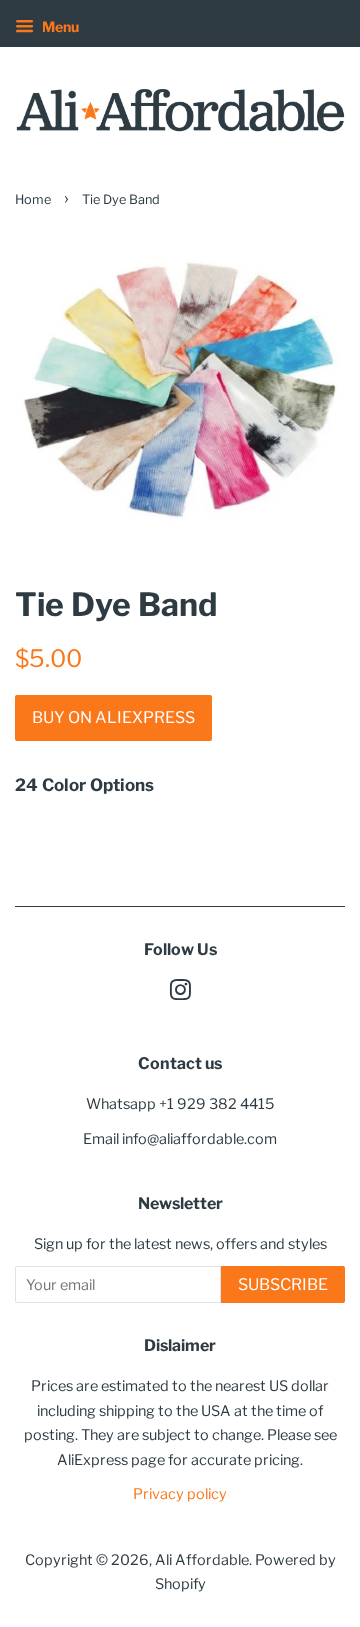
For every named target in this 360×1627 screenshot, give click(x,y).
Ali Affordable (202, 1560)
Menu (59, 26)
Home (33, 199)
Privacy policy (180, 1494)
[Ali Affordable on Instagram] (180, 994)
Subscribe (283, 1284)
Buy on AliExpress (113, 717)
